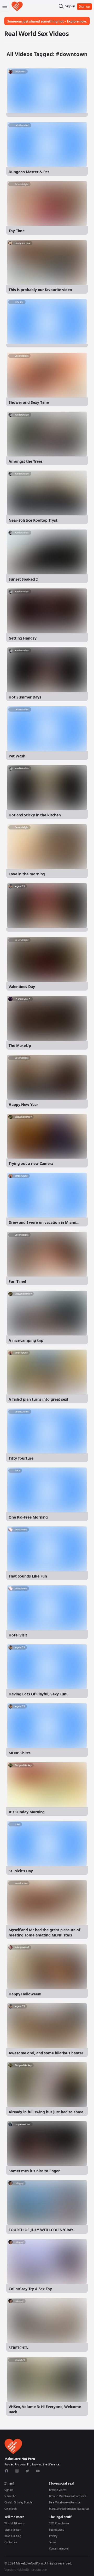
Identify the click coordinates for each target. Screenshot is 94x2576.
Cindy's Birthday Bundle (18, 2503)
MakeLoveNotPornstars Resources (69, 2509)
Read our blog (13, 2536)
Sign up (9, 2490)
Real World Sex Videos (36, 33)
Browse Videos (58, 2490)
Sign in (70, 6)
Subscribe (10, 2496)
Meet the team (13, 2530)
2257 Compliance (59, 2523)
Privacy (53, 2536)
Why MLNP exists (15, 2523)
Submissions (57, 2530)
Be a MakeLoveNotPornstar (65, 2503)
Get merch (11, 2509)
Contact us (11, 2542)
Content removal (59, 2549)
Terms (53, 2542)
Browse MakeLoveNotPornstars (68, 2496)
